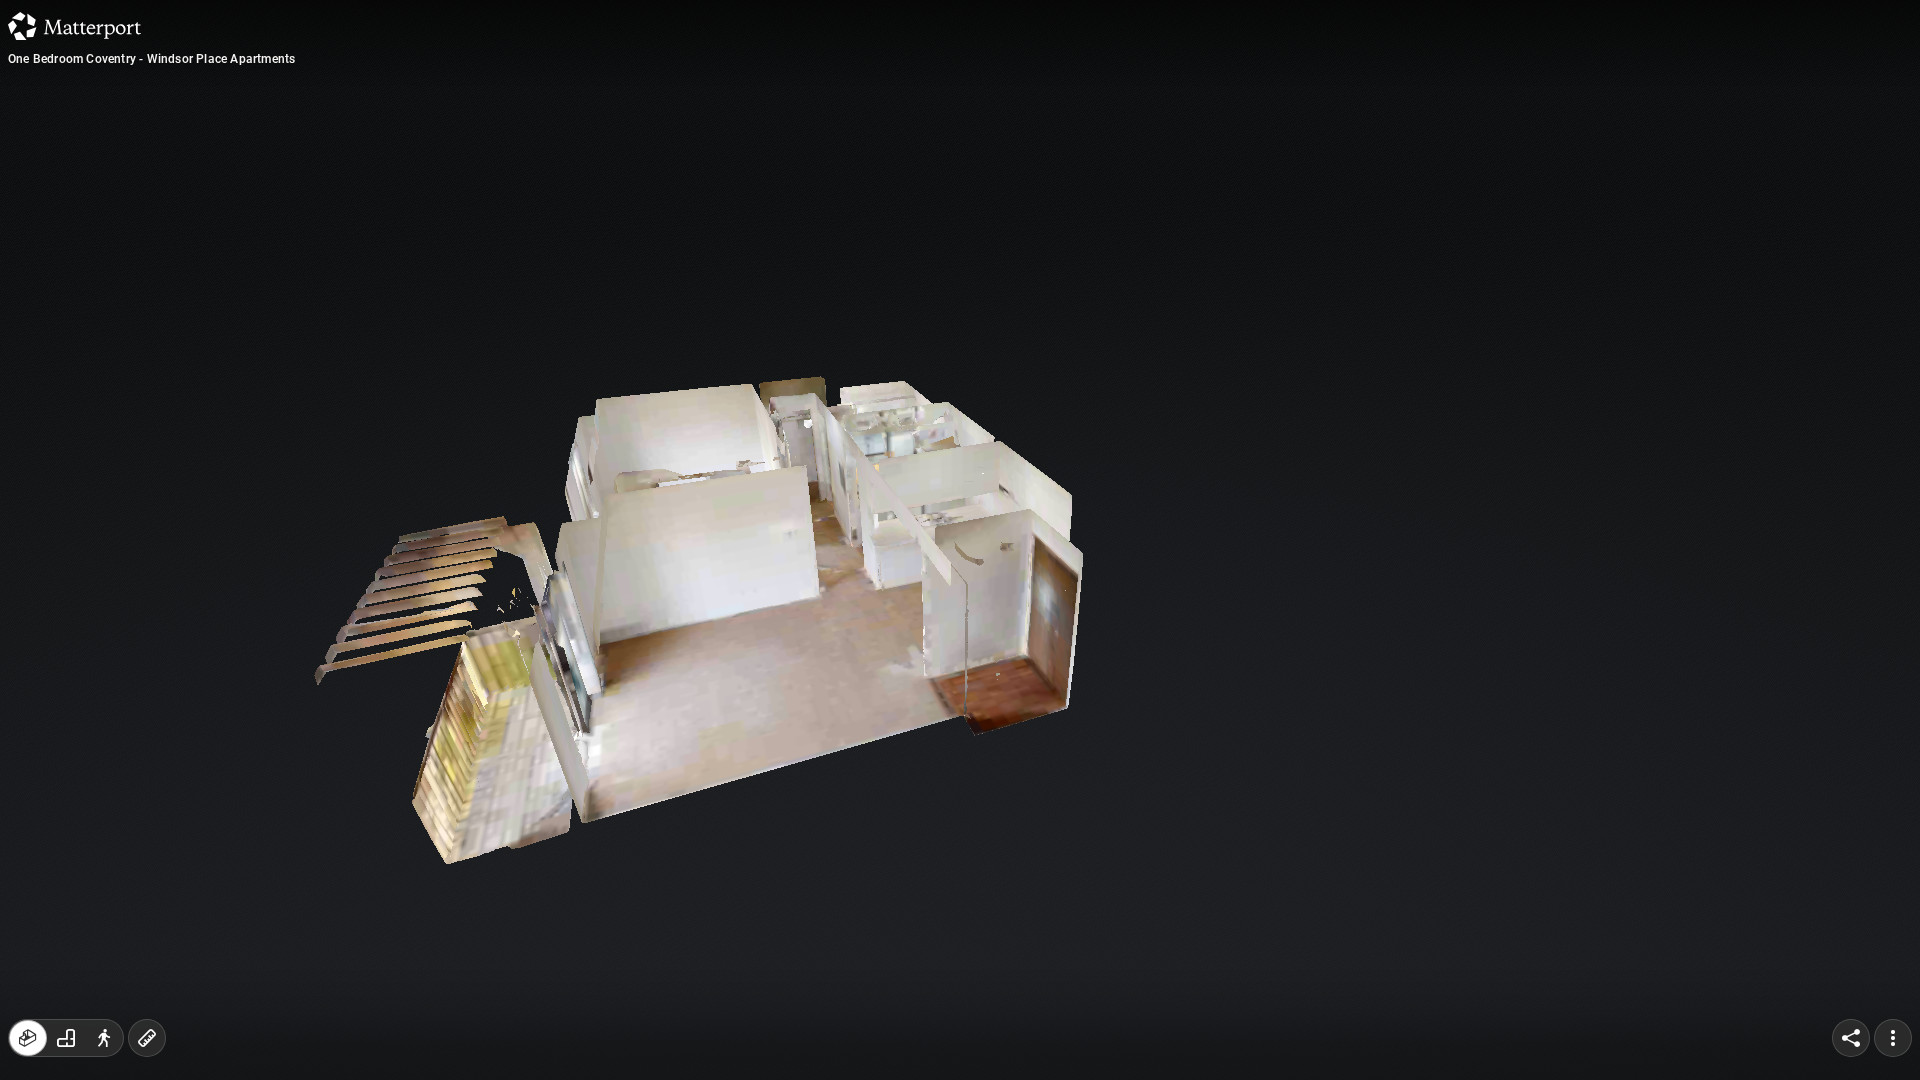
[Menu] (1893, 1038)
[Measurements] (147, 1038)
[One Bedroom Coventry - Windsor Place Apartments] (960, 540)
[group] (66, 1038)
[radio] (28, 1038)
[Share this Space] (1851, 1038)
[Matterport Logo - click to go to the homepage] (74, 26)
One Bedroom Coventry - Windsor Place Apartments (151, 59)
